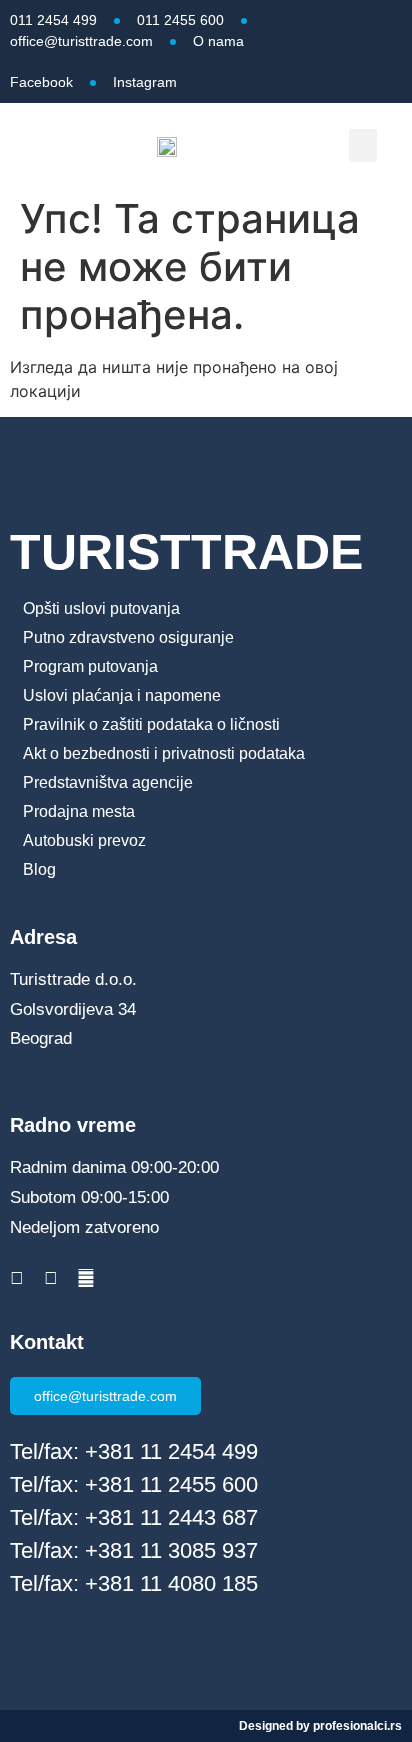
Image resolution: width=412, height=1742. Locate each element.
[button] (363, 145)
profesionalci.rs (357, 1726)
